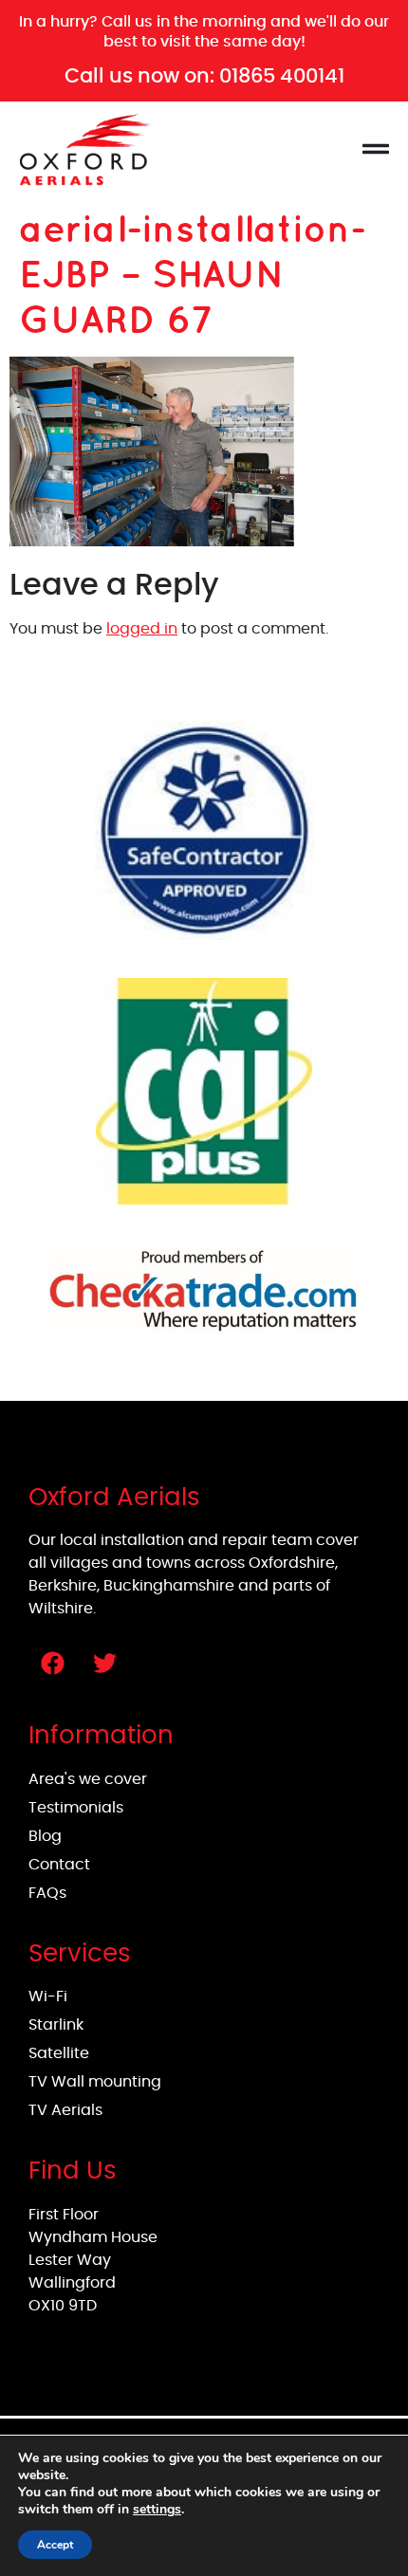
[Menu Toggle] (376, 149)
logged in (142, 629)
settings (157, 2510)
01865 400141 (282, 75)
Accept (55, 2545)
